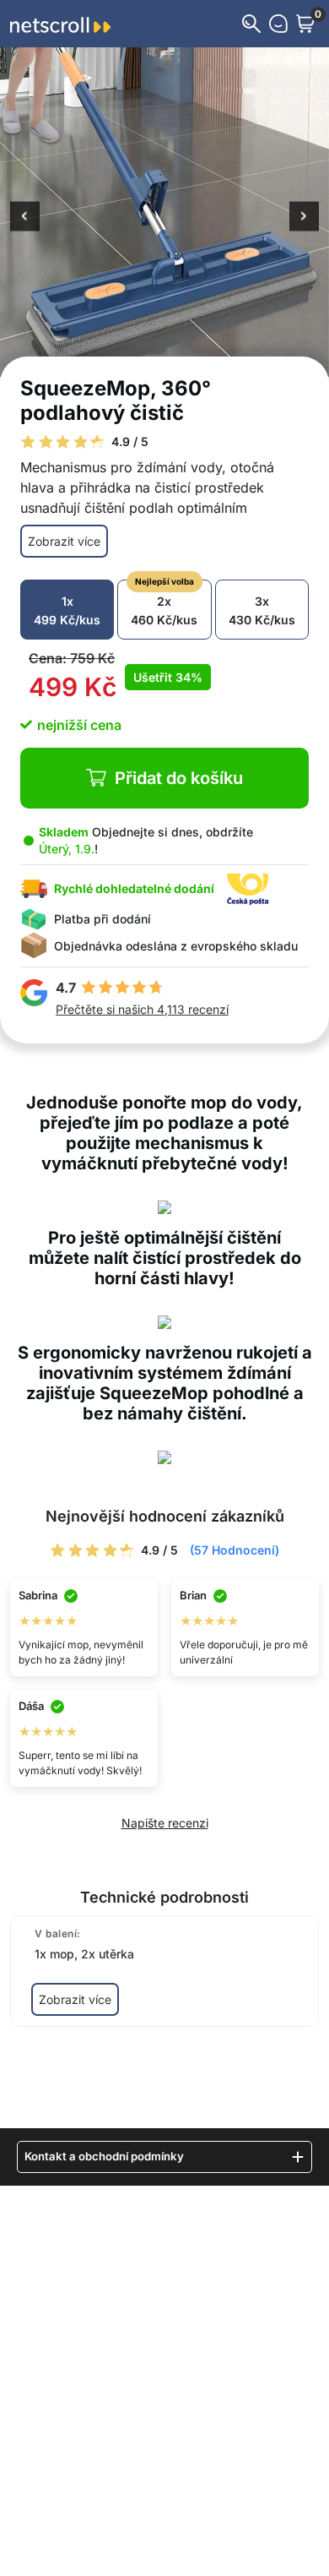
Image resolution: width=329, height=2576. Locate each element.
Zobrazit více (64, 541)
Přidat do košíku (179, 778)
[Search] (251, 24)
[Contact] (278, 24)
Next (304, 218)
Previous (25, 218)
